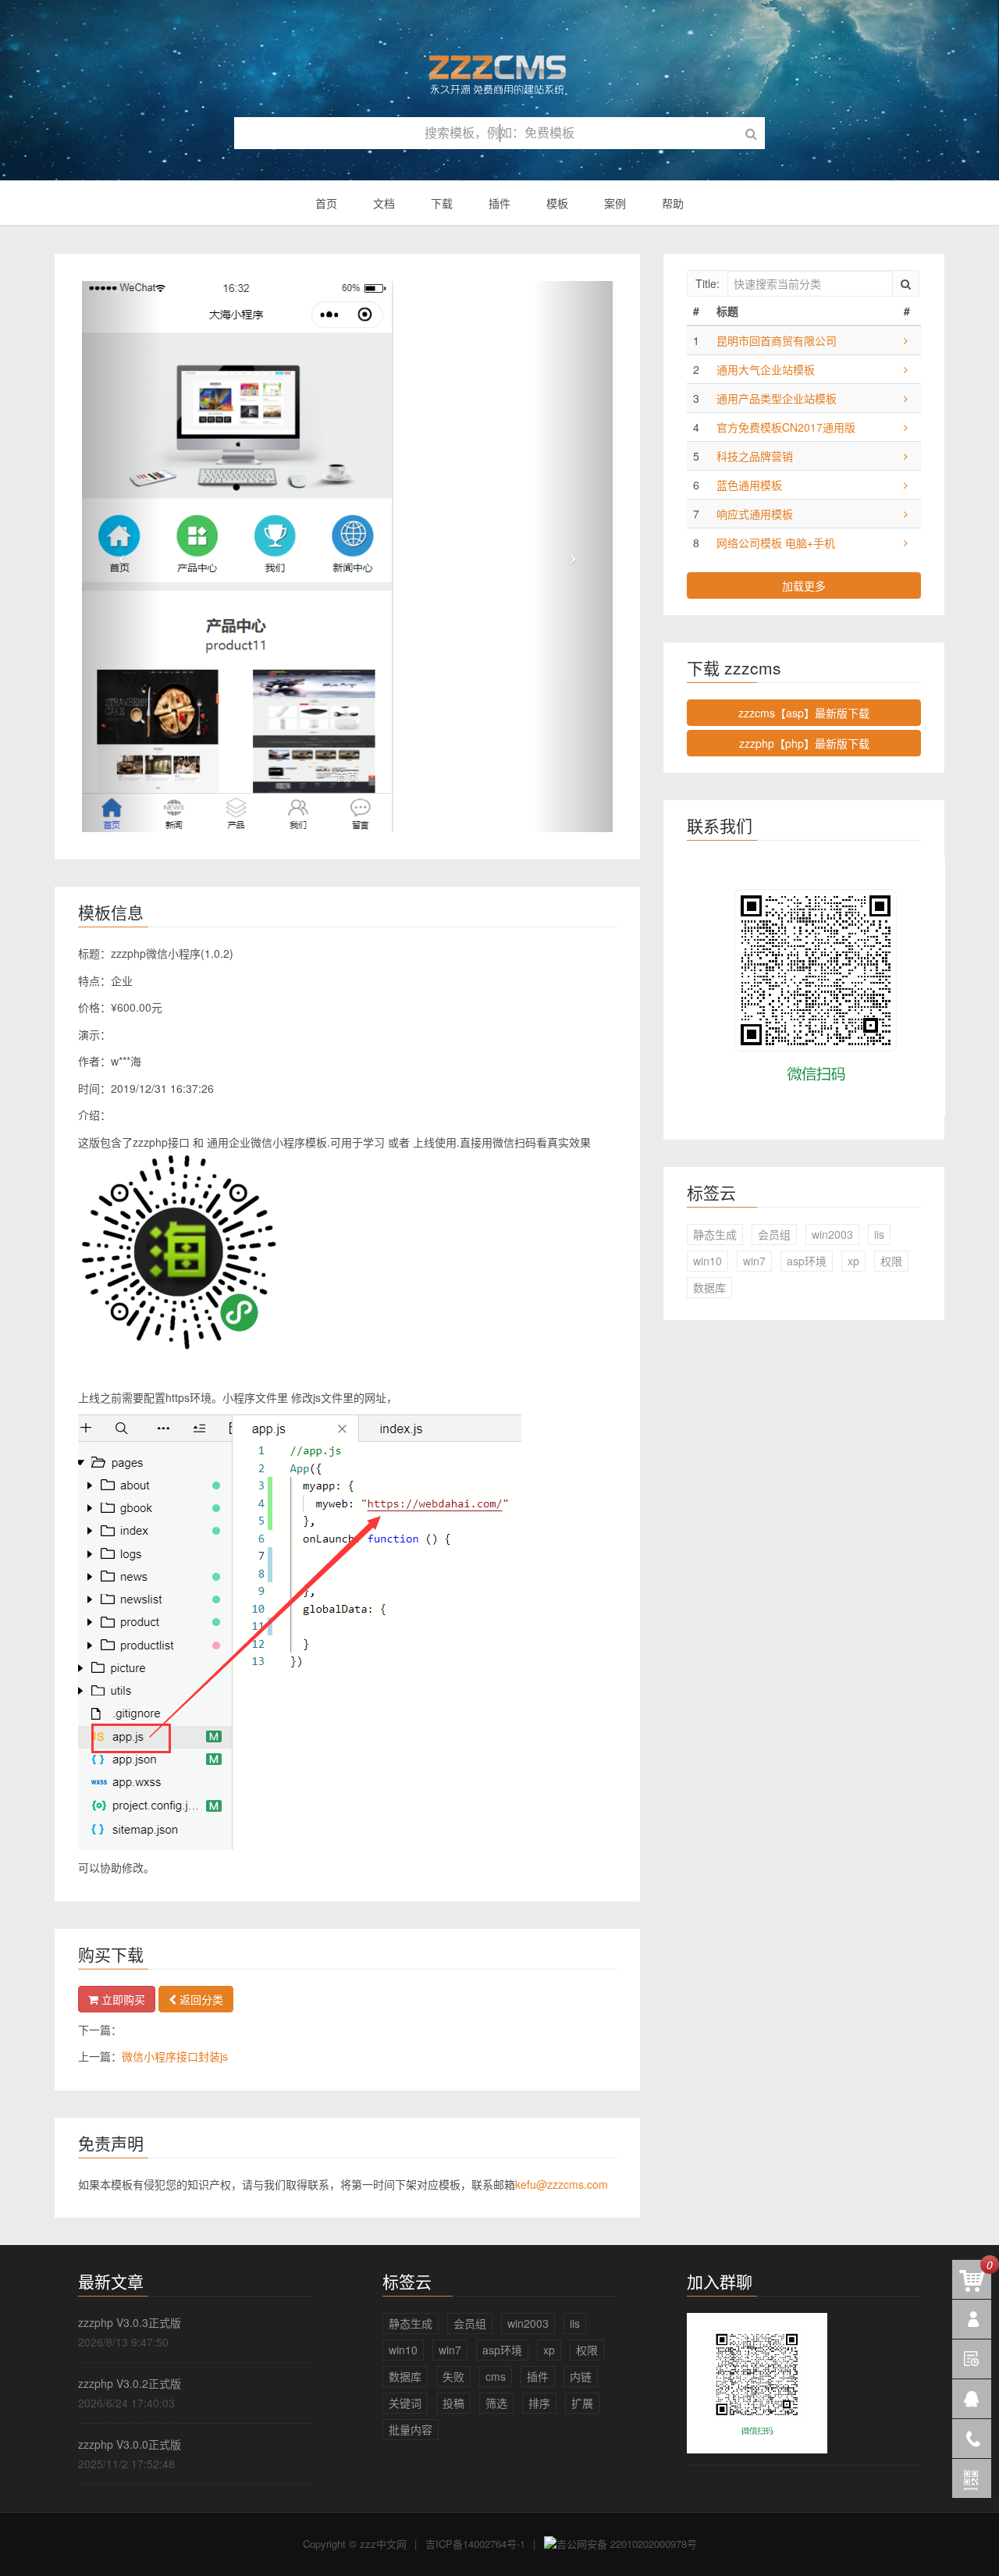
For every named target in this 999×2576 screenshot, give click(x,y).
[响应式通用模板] (906, 514)
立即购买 (122, 1999)
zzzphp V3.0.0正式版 (130, 2444)
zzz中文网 (383, 2544)
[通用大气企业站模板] (906, 369)
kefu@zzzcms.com (562, 2184)
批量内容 (411, 2429)
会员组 (774, 1234)
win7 (754, 1261)
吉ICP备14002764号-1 (475, 2544)
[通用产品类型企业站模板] (906, 398)
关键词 (405, 2403)
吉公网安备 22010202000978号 (627, 2544)
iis (879, 1234)
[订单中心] (972, 2319)
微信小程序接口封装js (175, 2056)
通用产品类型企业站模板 (777, 398)
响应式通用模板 (755, 514)
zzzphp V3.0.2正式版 (130, 2383)
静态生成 (715, 1234)
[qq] (972, 2399)
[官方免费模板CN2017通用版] (906, 427)
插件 (499, 203)
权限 (891, 1261)
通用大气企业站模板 (766, 369)
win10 (707, 1261)
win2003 (832, 1234)
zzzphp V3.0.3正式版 (130, 2322)
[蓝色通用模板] (906, 485)
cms (496, 2376)
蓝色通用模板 (749, 485)
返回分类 (200, 1999)
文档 (384, 203)
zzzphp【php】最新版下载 (804, 743)
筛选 (496, 2403)
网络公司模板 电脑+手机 (776, 543)
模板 (557, 203)
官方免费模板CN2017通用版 (786, 427)
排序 (539, 2403)
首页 (326, 203)
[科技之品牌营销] (906, 456)
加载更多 (804, 585)
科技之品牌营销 (755, 456)
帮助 (673, 203)
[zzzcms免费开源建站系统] (499, 68)
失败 (453, 2376)
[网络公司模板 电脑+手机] (906, 543)
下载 (442, 203)
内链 (581, 2376)
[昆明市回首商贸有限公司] (906, 340)
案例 (615, 203)
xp (853, 1261)
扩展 (582, 2403)
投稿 (453, 2403)
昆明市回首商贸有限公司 (777, 340)
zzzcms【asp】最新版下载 (804, 713)
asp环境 (807, 1261)
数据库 (709, 1287)
